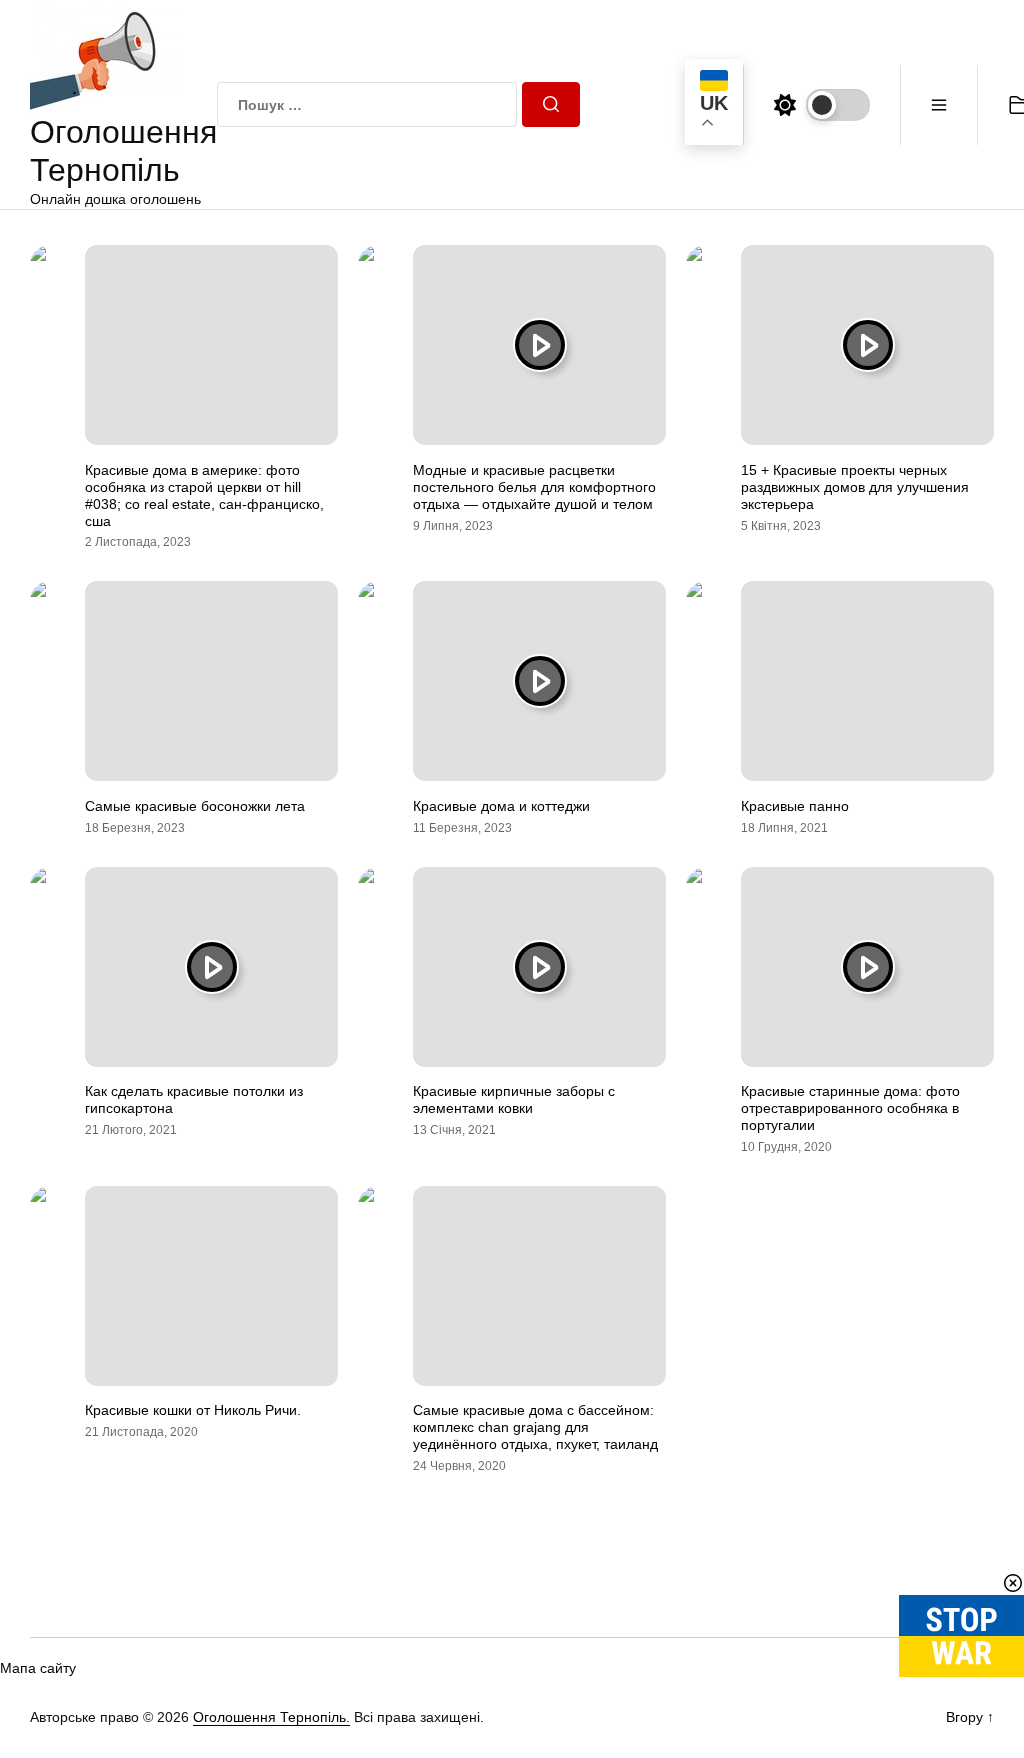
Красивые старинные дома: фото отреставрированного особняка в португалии (850, 1108)
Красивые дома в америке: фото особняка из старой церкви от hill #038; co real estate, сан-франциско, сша (204, 495)
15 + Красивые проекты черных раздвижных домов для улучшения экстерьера (855, 487)
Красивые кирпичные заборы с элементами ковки (514, 1099)
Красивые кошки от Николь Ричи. (193, 1410)
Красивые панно (795, 806)
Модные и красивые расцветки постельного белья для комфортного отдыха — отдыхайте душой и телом (534, 487)
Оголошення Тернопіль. (271, 1717)
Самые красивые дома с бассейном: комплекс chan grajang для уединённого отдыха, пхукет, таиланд (535, 1427)
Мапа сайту (38, 1668)
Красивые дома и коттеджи (501, 806)
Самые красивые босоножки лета (195, 806)
